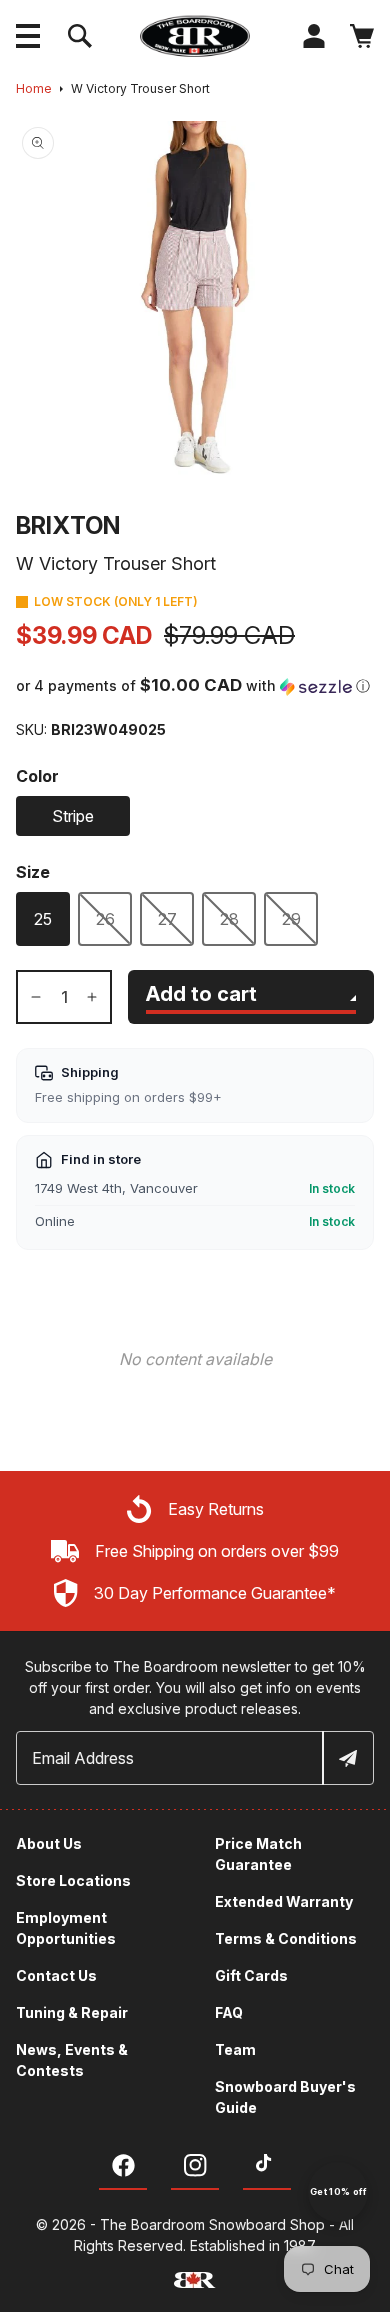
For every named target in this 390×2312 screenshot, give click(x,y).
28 (229, 919)
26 (105, 919)
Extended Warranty (284, 1901)
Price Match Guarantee (258, 1854)
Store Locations (73, 1880)
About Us (49, 1843)
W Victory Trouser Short (140, 88)
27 (167, 919)
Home (34, 88)
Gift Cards (251, 1975)
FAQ (229, 2012)
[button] (28, 36)
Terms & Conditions (286, 1938)
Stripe (73, 816)
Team (235, 2049)
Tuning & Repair (72, 2012)
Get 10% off (338, 2191)
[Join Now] (347, 1758)
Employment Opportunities (66, 1928)
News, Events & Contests (72, 2060)
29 (291, 919)
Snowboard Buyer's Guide (285, 2097)
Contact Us (56, 1975)
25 (43, 919)
